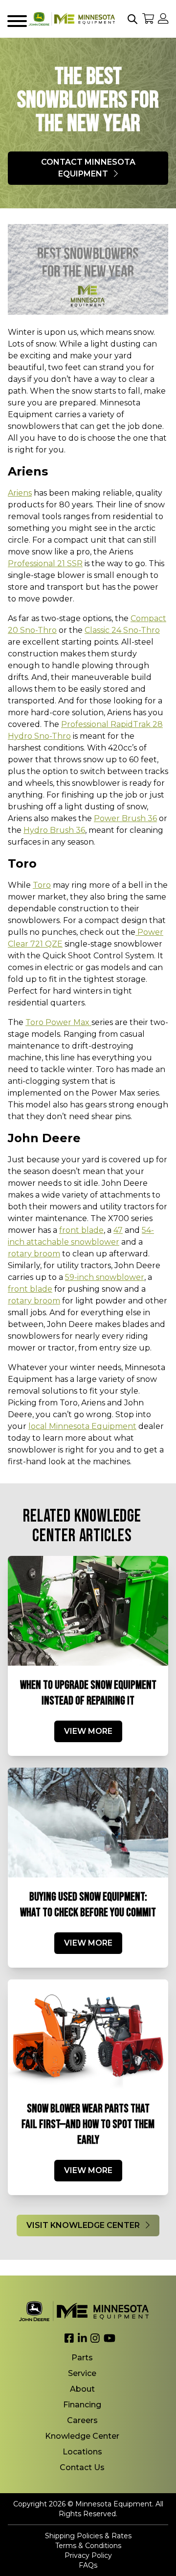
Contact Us (82, 2467)
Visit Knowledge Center (84, 2225)
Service (82, 2373)
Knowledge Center (82, 2436)
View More (88, 1731)
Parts (82, 2358)
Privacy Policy (88, 2555)
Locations (82, 2452)
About (82, 2389)
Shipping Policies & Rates (88, 2536)
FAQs (88, 2565)
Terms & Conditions (88, 2546)
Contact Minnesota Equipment (88, 168)
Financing (82, 2405)
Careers (82, 2420)
